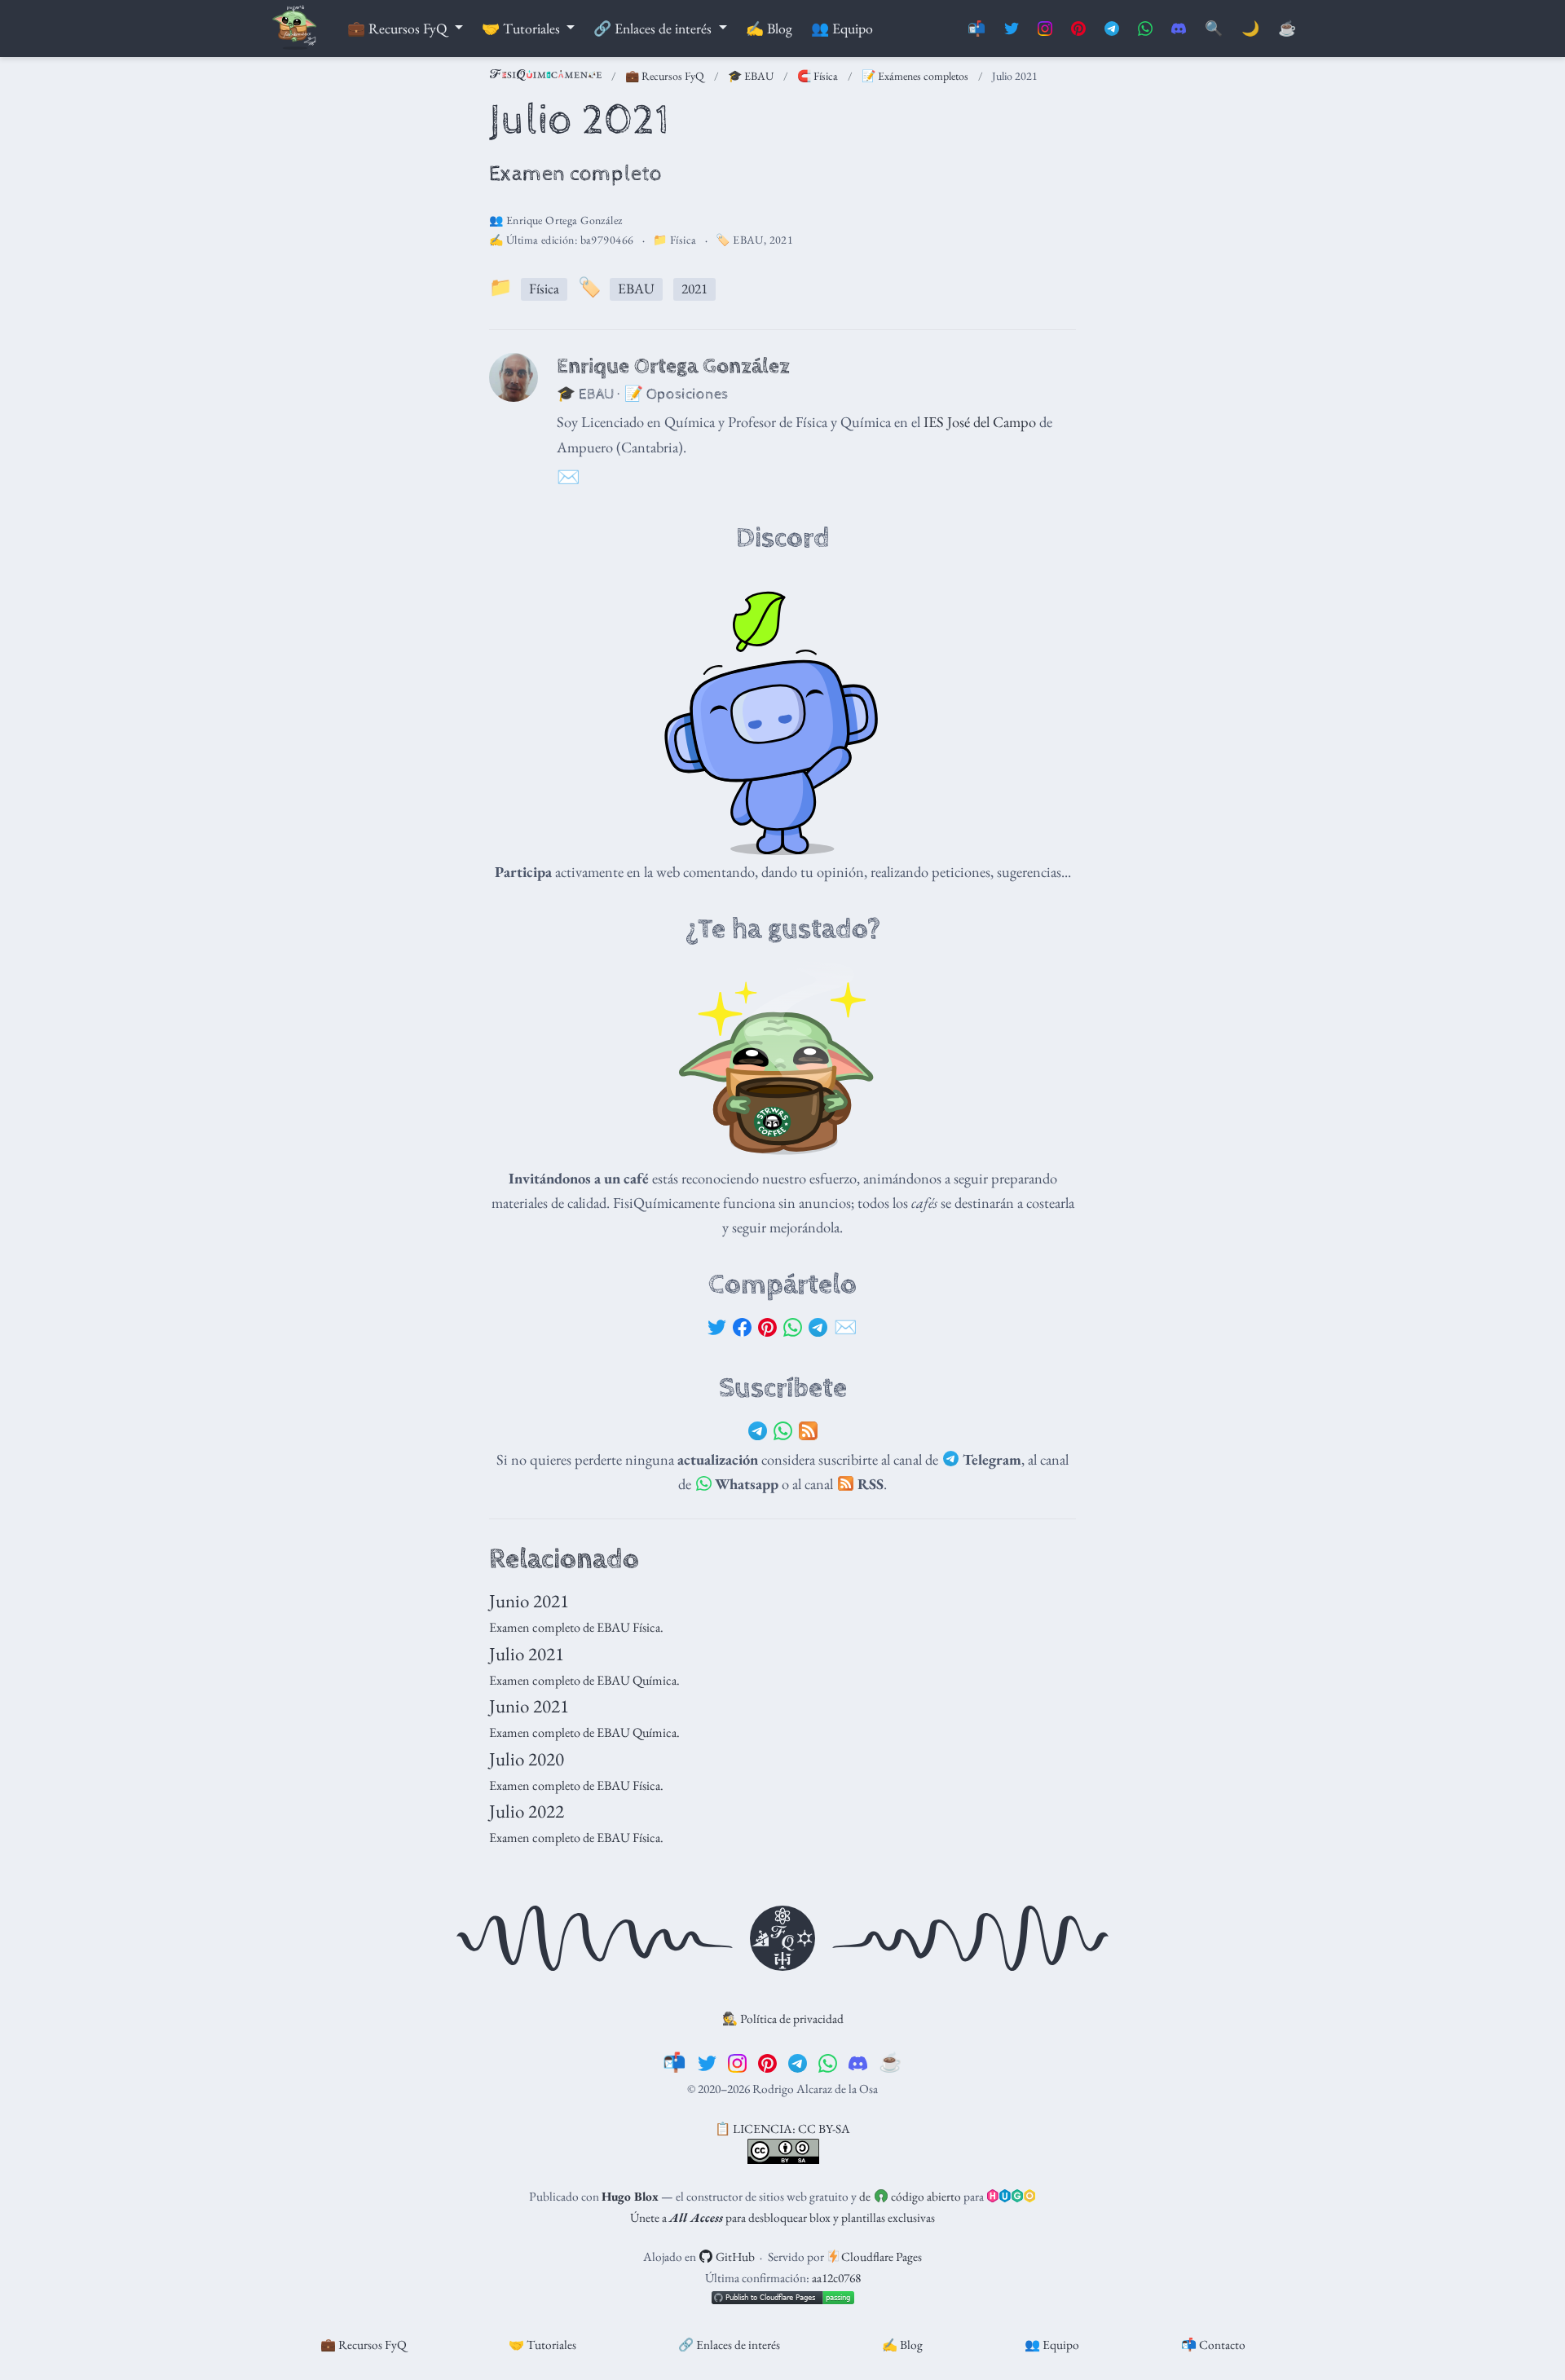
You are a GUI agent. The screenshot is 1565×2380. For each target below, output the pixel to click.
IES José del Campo (980, 421)
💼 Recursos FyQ (665, 76)
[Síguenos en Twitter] (1012, 29)
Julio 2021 (527, 1654)
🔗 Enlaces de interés (729, 2345)
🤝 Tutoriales (542, 2345)
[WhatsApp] (793, 1328)
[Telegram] (818, 1328)
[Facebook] (742, 1328)
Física (683, 240)
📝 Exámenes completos (915, 76)
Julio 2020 (527, 1759)
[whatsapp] (828, 2062)
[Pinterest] (767, 1328)
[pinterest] (767, 2062)
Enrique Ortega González (564, 220)
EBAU (748, 240)
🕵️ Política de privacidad (783, 2019)
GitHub (734, 2257)
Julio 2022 (527, 1811)
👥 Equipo (1052, 2345)
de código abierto (910, 2196)
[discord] (858, 2062)
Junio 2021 (529, 1601)
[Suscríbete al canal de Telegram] (1112, 29)
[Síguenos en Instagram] (1045, 29)
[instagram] (737, 2062)
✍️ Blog (902, 2345)
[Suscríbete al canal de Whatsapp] (1145, 29)
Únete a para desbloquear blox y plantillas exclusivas (782, 2217)
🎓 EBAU (751, 76)
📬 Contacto (1213, 2345)
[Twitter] (717, 1328)
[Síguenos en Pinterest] (1078, 29)
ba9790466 (607, 240)
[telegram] (798, 2062)
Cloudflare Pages (880, 2257)
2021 (782, 240)
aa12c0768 (836, 2278)
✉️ (846, 1327)
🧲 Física (818, 76)
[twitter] (707, 2062)
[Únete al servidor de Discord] (1179, 29)
